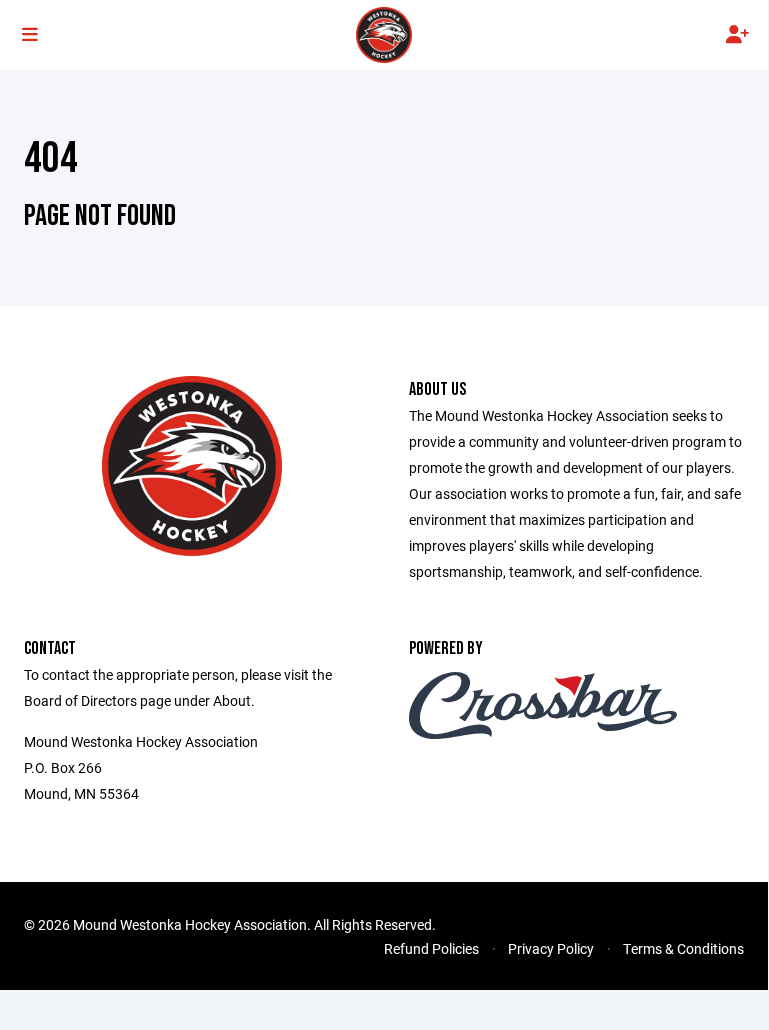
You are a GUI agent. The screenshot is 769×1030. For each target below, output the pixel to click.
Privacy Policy (551, 948)
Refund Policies (431, 948)
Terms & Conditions (683, 948)
